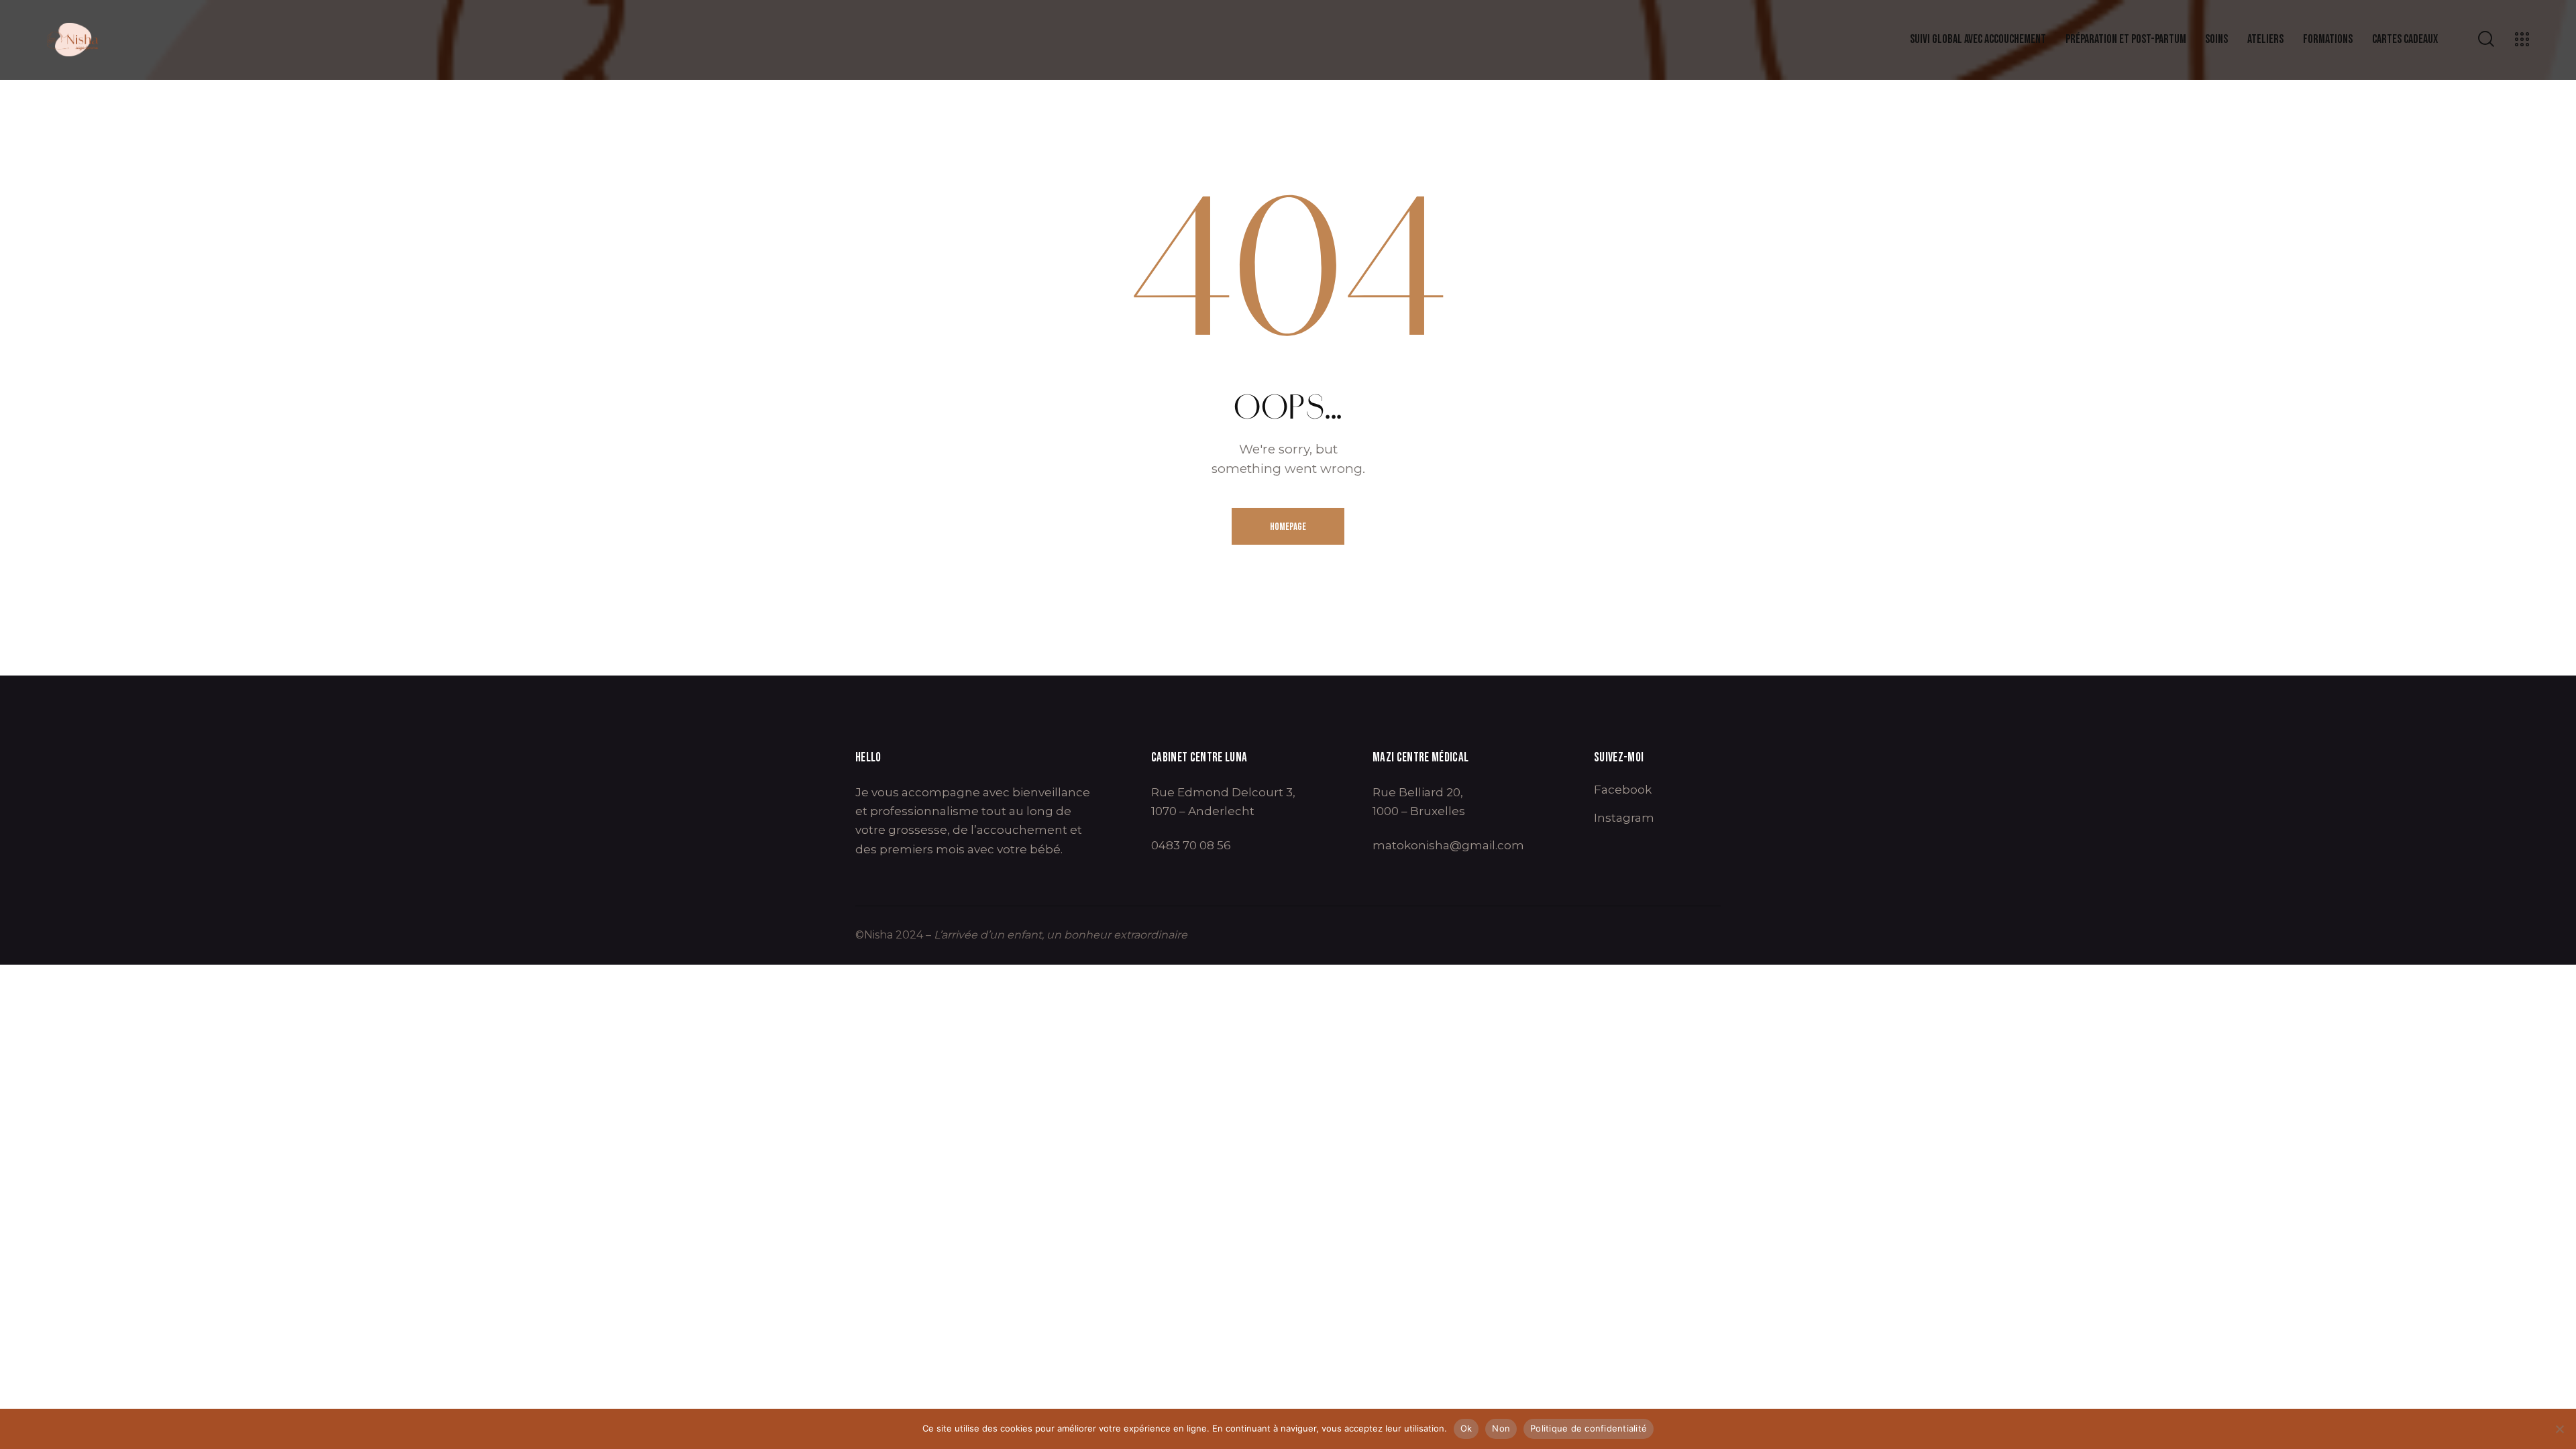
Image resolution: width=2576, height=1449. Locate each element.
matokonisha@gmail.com (1448, 845)
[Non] (2559, 1429)
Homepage (1288, 527)
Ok (1466, 1428)
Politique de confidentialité (1589, 1428)
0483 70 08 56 (1191, 845)
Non (1501, 1428)
